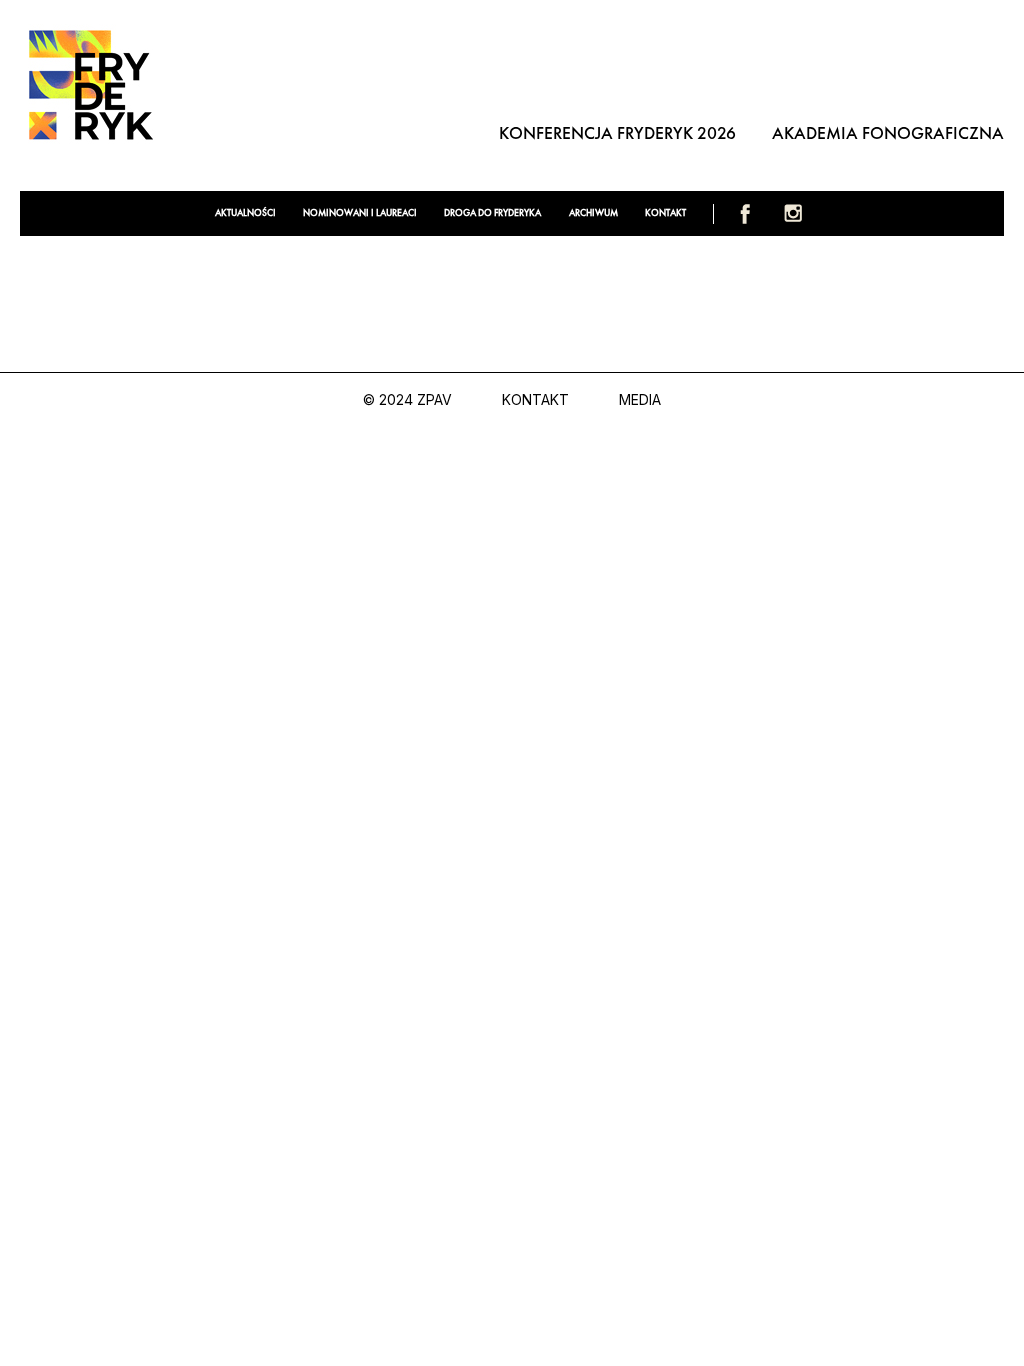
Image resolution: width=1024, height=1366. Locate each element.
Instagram (793, 213)
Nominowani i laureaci (360, 212)
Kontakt (665, 212)
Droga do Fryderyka (492, 212)
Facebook (745, 213)
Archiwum (593, 212)
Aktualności (245, 212)
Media (640, 399)
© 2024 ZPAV (407, 399)
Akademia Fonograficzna (888, 133)
